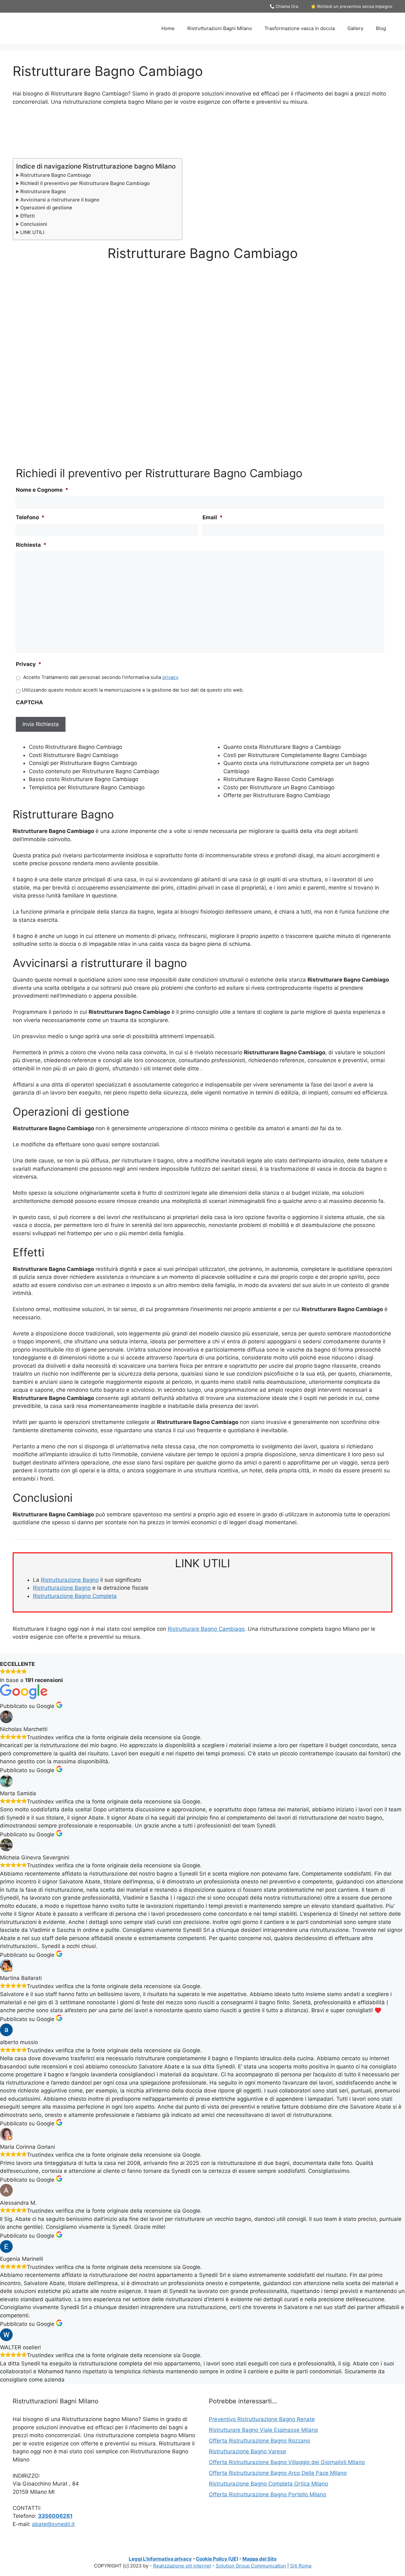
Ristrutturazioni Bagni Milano (220, 28)
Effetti (28, 216)
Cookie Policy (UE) (217, 2559)
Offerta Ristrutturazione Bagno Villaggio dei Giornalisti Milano (287, 2462)
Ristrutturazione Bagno (70, 1580)
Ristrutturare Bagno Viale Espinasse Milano (263, 2430)
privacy (170, 677)
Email (213, 517)
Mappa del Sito (259, 2559)
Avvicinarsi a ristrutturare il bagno (60, 200)
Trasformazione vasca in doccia (300, 28)
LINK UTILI (32, 232)
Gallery (355, 28)
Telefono (30, 517)
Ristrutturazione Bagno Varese (247, 2451)
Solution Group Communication (251, 2566)
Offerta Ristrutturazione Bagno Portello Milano (268, 2494)
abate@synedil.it (53, 2524)
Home (168, 28)
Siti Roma (301, 2566)
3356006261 (55, 2516)
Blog (381, 28)
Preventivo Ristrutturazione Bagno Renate (262, 2419)
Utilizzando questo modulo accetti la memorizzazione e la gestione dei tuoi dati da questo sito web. (133, 690)
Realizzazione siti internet (182, 2566)
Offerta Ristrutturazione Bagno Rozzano (259, 2441)
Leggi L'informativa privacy (160, 2559)
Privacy (29, 664)
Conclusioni (34, 224)
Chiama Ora (286, 6)
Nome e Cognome (42, 490)
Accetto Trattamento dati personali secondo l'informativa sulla (101, 677)
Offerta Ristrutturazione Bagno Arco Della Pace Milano (278, 2473)
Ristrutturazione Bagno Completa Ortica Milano (268, 2484)
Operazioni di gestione (46, 208)
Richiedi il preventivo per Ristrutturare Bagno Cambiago (85, 183)
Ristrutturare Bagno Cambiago (56, 175)
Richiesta (31, 545)
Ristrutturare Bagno (43, 191)
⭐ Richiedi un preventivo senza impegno (352, 6)
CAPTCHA (29, 702)
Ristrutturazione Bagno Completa (75, 1596)
